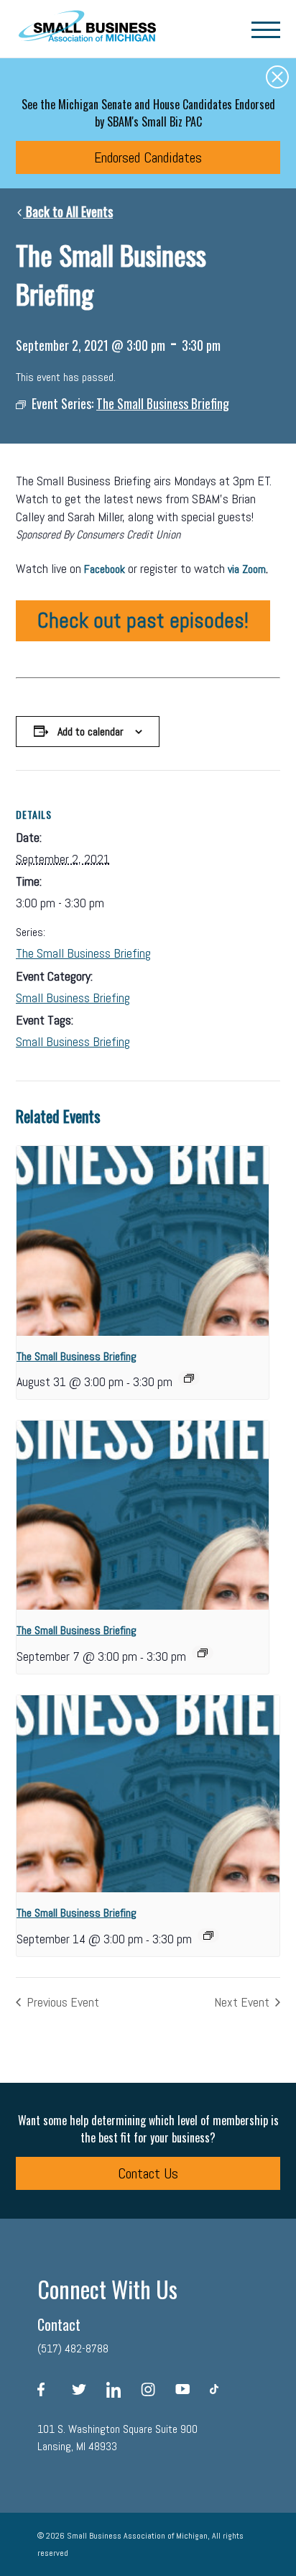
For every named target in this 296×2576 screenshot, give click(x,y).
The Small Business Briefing (83, 953)
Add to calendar (91, 732)
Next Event (243, 2002)
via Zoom (247, 569)
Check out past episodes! (143, 620)
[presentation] (143, 1241)
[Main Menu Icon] (266, 29)
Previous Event (61, 2002)
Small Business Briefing (73, 998)
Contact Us (148, 2173)
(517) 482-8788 (73, 2348)
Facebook (105, 569)
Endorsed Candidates (148, 157)
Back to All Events (68, 211)
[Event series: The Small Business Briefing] (189, 1378)
